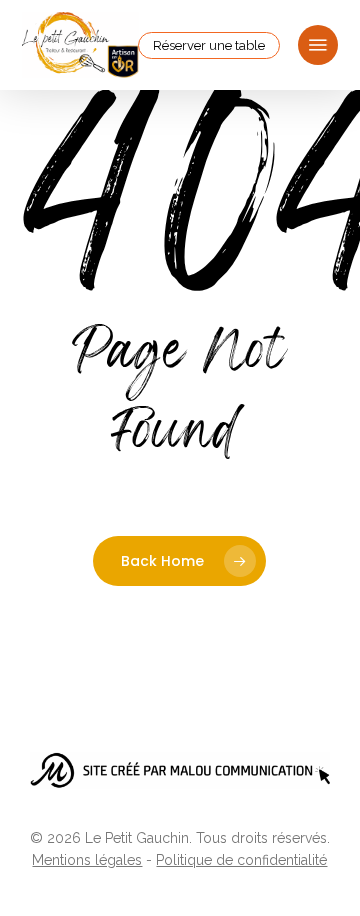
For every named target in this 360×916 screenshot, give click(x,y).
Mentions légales (87, 860)
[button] (318, 45)
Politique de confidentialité (241, 860)
